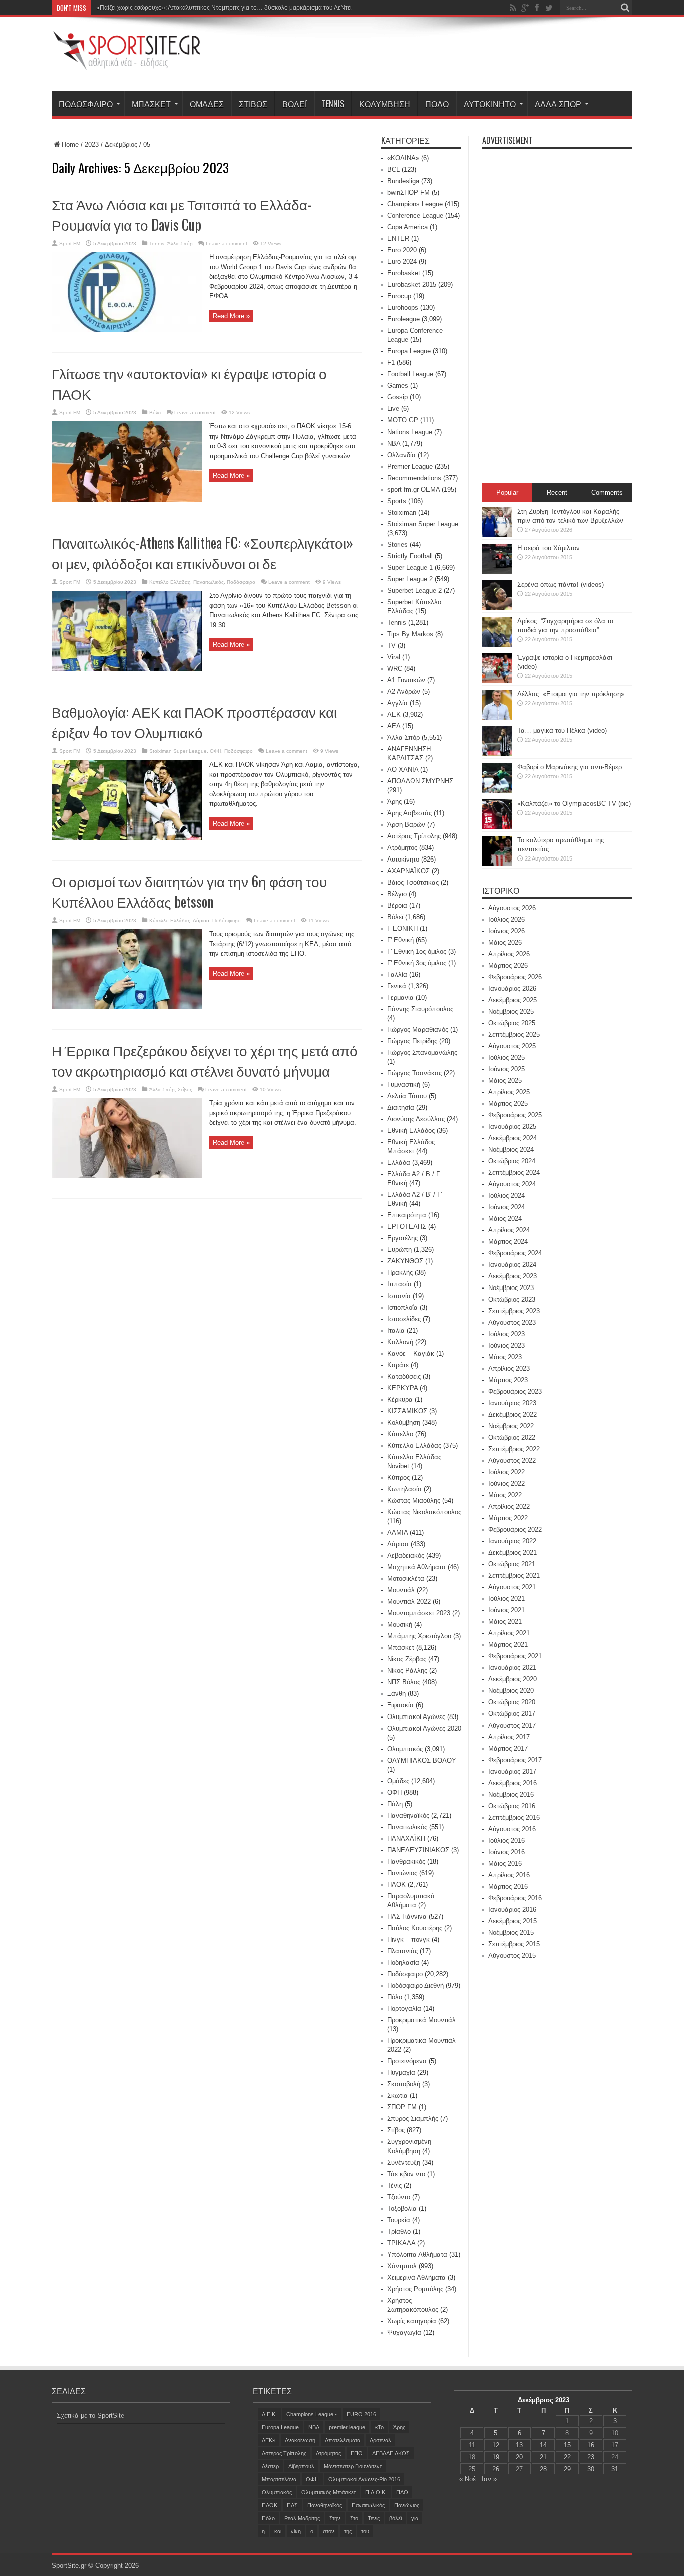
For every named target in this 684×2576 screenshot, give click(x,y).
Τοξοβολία (402, 2208)
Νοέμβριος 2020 (511, 1691)
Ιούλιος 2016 (506, 1840)
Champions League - (312, 2414)
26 (496, 2469)
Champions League (415, 204)
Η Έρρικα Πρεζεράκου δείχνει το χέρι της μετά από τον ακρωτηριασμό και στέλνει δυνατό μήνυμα (205, 1060)
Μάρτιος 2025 (508, 1104)
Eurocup (399, 296)
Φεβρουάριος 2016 (515, 1898)
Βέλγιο (397, 894)
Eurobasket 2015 (412, 285)
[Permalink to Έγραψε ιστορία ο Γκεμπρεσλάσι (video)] (497, 681)
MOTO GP (403, 420)
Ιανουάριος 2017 (512, 1771)
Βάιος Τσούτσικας (413, 882)
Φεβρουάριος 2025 (515, 1115)
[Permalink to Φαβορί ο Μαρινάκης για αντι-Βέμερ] (497, 791)
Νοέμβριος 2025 (511, 1011)
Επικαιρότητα (407, 1215)
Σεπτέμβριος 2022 (514, 1449)
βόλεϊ (395, 2518)
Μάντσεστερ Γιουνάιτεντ (353, 2466)
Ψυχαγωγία (404, 2332)
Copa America (407, 227)
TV (391, 646)
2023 (92, 144)
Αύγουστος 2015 (512, 1956)
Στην (335, 2518)
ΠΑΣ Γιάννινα (407, 1916)
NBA (394, 443)
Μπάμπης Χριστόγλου (419, 1636)
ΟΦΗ (216, 751)
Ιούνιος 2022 (506, 1483)
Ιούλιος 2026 (506, 919)
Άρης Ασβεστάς (409, 813)
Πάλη (395, 1804)
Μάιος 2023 (505, 1357)
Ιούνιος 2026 (506, 931)
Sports (397, 501)
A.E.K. (269, 2414)
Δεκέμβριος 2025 (512, 1000)
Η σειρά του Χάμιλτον (549, 548)
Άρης (394, 802)
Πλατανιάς (402, 1951)
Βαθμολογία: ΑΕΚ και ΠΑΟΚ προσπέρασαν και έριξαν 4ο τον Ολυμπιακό (194, 722)
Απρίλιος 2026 (509, 954)
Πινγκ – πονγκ (408, 1940)
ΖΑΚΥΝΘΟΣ (405, 1261)
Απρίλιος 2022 (509, 1507)
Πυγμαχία (401, 2073)
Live (393, 409)
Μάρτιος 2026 (508, 965)
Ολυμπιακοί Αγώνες (416, 1717)
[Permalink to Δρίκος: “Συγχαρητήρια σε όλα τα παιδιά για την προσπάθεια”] (497, 645)
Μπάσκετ (151, 104)
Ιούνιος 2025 (506, 1069)
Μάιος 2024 (505, 1219)
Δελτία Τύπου (407, 1096)
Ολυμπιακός (405, 1749)
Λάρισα (201, 920)
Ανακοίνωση (300, 2440)
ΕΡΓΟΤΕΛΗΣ (407, 1227)
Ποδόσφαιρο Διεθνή (415, 1986)
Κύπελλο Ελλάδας (170, 582)
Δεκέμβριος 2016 (512, 1783)
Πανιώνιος (402, 1873)
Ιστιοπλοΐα (402, 1307)
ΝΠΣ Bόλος (404, 1682)
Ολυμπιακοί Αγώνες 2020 (424, 1728)
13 (519, 2445)
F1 (391, 363)
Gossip (397, 397)
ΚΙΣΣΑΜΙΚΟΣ (407, 1411)
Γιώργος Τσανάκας (414, 1073)
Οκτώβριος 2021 (512, 1564)
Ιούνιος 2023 (506, 1345)
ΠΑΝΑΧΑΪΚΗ (406, 1838)
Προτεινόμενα (407, 2061)
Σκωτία (397, 2096)
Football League (410, 374)
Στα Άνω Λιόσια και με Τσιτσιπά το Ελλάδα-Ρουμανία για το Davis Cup (182, 214)
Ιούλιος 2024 (506, 1196)
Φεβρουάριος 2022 (515, 1530)
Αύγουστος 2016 (512, 1829)
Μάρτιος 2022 (508, 1518)
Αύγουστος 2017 (512, 1725)
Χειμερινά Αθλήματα (416, 2277)
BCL (393, 169)
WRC (395, 669)
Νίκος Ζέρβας (407, 1659)
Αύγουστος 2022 (512, 1460)
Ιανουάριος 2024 (512, 1265)
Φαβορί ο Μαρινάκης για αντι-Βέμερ (570, 767)
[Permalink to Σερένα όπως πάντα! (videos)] (497, 608)
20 (519, 2457)
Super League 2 (410, 579)
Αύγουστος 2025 (512, 1046)
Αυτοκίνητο (490, 104)
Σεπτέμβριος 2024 (514, 1173)
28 (543, 2469)
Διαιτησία (401, 1108)
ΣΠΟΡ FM (402, 2107)
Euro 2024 (402, 262)
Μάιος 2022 (505, 1495)
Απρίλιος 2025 (509, 1092)
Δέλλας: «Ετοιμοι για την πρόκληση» (571, 694)
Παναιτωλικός (209, 582)
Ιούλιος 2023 (506, 1334)
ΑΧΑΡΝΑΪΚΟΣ (408, 871)
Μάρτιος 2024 (508, 1242)
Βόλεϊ (295, 104)
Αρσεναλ (380, 2440)
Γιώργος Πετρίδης (412, 1041)
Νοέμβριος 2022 (511, 1426)
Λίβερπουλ (301, 2466)
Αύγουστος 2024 (512, 1184)
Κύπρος (398, 1477)
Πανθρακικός (406, 1861)
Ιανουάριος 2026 (512, 988)
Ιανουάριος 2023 (512, 1403)
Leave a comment (227, 244)
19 (496, 2457)
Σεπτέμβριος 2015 (514, 1944)
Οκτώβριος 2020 (512, 1702)
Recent (557, 492)
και (278, 2531)
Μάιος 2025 (505, 1081)
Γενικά (397, 986)
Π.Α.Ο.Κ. (376, 2492)
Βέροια (397, 905)
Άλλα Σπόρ (558, 104)
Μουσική (400, 1625)
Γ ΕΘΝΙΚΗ (402, 928)
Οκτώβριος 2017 (512, 1714)
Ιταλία (396, 1330)
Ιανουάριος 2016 (512, 1909)
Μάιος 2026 (505, 942)
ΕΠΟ (357, 2453)
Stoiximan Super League (178, 751)
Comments (607, 492)
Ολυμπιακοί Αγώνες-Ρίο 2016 (364, 2479)
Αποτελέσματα (343, 2440)
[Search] (625, 8)
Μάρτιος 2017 (508, 1748)
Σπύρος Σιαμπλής (413, 2119)
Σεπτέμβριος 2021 (514, 1576)
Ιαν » (489, 2479)
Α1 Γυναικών (406, 680)
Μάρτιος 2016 (508, 1886)
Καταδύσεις (404, 1376)
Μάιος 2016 (505, 1863)
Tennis (333, 104)
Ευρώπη (399, 1250)
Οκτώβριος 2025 (512, 1023)
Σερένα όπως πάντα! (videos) (561, 584)
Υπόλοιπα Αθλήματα (417, 2254)
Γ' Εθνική (400, 940)
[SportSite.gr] (127, 64)
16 (591, 2445)
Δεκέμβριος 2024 (512, 1138)
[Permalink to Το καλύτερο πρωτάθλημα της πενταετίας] (497, 864)
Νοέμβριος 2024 (511, 1150)
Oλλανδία (401, 455)
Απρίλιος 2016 (509, 1875)
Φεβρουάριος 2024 (515, 1253)
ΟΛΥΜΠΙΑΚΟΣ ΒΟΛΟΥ (422, 1760)
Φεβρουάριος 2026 (515, 977)
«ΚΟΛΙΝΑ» (403, 158)
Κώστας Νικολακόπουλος (424, 1512)
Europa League (409, 351)
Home (70, 144)
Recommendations (414, 478)
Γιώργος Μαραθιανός (418, 1029)
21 (543, 2457)
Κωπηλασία (404, 1489)
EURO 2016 (361, 2414)
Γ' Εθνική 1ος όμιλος (417, 951)
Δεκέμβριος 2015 (512, 1921)
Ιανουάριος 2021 (512, 1668)
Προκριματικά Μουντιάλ (421, 2020)
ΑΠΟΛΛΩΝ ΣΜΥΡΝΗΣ (420, 781)
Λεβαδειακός (406, 1556)
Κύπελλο (400, 1434)
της (348, 2531)
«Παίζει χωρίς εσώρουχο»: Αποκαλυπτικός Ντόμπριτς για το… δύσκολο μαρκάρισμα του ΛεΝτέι (224, 8)
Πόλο (437, 104)
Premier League (410, 466)
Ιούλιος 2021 (506, 1599)
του (365, 2531)
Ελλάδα (399, 1163)
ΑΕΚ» (269, 2440)
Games (398, 386)
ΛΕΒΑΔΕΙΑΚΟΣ (391, 2453)
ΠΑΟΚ (396, 1884)
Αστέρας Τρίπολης (414, 836)
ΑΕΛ (394, 726)
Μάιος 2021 (505, 1622)
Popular (507, 492)
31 (615, 2469)
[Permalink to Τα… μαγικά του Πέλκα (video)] (497, 754)
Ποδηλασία (403, 1963)
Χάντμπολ (402, 2266)
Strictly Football (410, 556)
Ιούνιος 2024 (506, 1207)
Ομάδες (207, 104)
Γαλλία (397, 974)
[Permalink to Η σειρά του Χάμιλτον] (497, 571)
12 (496, 2445)
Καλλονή (400, 1342)
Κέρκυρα (400, 1399)
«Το (379, 2427)
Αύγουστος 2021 (512, 1587)
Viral (394, 657)
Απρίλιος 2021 (509, 1633)
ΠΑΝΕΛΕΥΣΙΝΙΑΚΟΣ (418, 1850)
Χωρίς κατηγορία (412, 2321)
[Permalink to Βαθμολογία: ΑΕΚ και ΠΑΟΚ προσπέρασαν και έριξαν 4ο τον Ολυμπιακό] (127, 838)
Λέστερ (270, 2466)
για (415, 2518)
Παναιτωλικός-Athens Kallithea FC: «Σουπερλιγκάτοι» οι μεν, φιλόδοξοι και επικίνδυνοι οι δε (202, 553)
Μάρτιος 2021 (508, 1645)
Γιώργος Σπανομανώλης (422, 1052)
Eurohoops (403, 308)
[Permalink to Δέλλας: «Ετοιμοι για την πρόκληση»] (497, 718)
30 (591, 2469)
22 (567, 2457)
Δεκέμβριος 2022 (512, 1414)
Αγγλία (397, 703)
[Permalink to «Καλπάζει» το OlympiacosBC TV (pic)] (497, 827)
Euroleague (403, 319)
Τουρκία (399, 2220)
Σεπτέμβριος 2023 (514, 1311)
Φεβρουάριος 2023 (515, 1391)
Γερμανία (400, 997)
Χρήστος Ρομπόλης (415, 2289)
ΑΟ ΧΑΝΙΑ (403, 770)
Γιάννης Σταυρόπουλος (420, 1009)
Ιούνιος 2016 (506, 1852)
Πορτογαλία (404, 2009)
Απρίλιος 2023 (509, 1368)
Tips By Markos (410, 634)
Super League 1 (410, 567)
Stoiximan (402, 512)
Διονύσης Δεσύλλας (416, 1119)
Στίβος (253, 104)
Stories (397, 544)
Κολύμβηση (385, 104)
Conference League (415, 216)
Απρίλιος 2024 (509, 1230)
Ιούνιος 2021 (506, 1610)
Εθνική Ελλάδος (411, 1131)
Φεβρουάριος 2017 (515, 1760)
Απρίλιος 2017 (509, 1737)
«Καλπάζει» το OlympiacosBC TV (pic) (574, 804)
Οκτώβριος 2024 (512, 1161)
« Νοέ (467, 2479)
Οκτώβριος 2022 (512, 1437)
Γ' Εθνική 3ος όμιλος (417, 963)
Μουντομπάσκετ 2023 (419, 1613)
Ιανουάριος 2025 (512, 1127)
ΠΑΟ (402, 2492)
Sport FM (70, 244)
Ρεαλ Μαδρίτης (302, 2518)
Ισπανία (399, 1296)
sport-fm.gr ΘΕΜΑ (413, 489)
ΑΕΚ (394, 715)
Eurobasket (404, 273)
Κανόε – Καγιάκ (411, 1353)
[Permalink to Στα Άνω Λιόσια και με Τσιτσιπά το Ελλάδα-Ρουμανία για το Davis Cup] (127, 330)
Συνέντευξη (404, 2162)
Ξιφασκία (400, 1705)
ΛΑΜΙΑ (397, 1533)
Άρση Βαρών (406, 825)
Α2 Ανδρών (404, 692)
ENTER (398, 239)
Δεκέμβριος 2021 (512, 1553)
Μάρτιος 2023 (508, 1380)
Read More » (231, 316)
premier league (347, 2427)
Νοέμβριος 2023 (511, 1288)
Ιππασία (399, 1284)
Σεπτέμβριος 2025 (514, 1034)
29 (567, 2469)
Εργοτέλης (402, 1238)
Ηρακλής (400, 1273)
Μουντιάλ (401, 1590)
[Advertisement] (450, 56)
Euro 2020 (402, 250)
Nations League (410, 432)
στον (329, 2531)
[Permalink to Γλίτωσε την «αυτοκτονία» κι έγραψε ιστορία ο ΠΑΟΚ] (127, 499)
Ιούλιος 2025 (506, 1057)
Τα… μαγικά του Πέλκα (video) (562, 731)
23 (591, 2457)
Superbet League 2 (414, 590)
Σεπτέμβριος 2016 (514, 1817)
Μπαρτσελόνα (279, 2479)
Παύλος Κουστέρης (415, 1928)
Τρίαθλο (399, 2231)
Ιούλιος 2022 (506, 1472)
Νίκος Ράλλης (407, 1671)
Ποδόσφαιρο (86, 104)
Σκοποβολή (404, 2084)
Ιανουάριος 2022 (512, 1541)
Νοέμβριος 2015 (511, 1933)
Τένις (394, 2185)
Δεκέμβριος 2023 (512, 1276)
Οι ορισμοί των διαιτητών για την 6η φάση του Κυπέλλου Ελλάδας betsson (189, 891)
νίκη (296, 2531)
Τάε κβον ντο (406, 2174)
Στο (354, 2518)
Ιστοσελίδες (404, 1319)
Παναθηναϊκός (408, 1815)
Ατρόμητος (402, 848)
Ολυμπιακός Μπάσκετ (328, 2492)
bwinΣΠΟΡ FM (408, 192)
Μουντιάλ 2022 (409, 1602)
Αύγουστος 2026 (512, 908)
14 (543, 2445)
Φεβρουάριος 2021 (515, 1656)
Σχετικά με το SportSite (90, 2416)
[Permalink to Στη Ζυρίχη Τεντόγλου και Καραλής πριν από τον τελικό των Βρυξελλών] (497, 535)
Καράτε (398, 1365)
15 (567, 2445)
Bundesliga (403, 181)
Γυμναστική (404, 1085)
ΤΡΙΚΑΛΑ (401, 2243)
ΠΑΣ (292, 2505)
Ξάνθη (396, 1694)
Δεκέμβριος (121, 144)
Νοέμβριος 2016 (511, 1794)
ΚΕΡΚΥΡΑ (402, 1388)
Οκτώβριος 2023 (512, 1299)
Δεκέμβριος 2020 (512, 1679)
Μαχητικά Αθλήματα (416, 1567)
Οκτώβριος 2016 (512, 1806)
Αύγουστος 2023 (512, 1322)
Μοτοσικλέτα (406, 1579)
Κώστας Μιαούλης (414, 1500)
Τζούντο (399, 2197)
